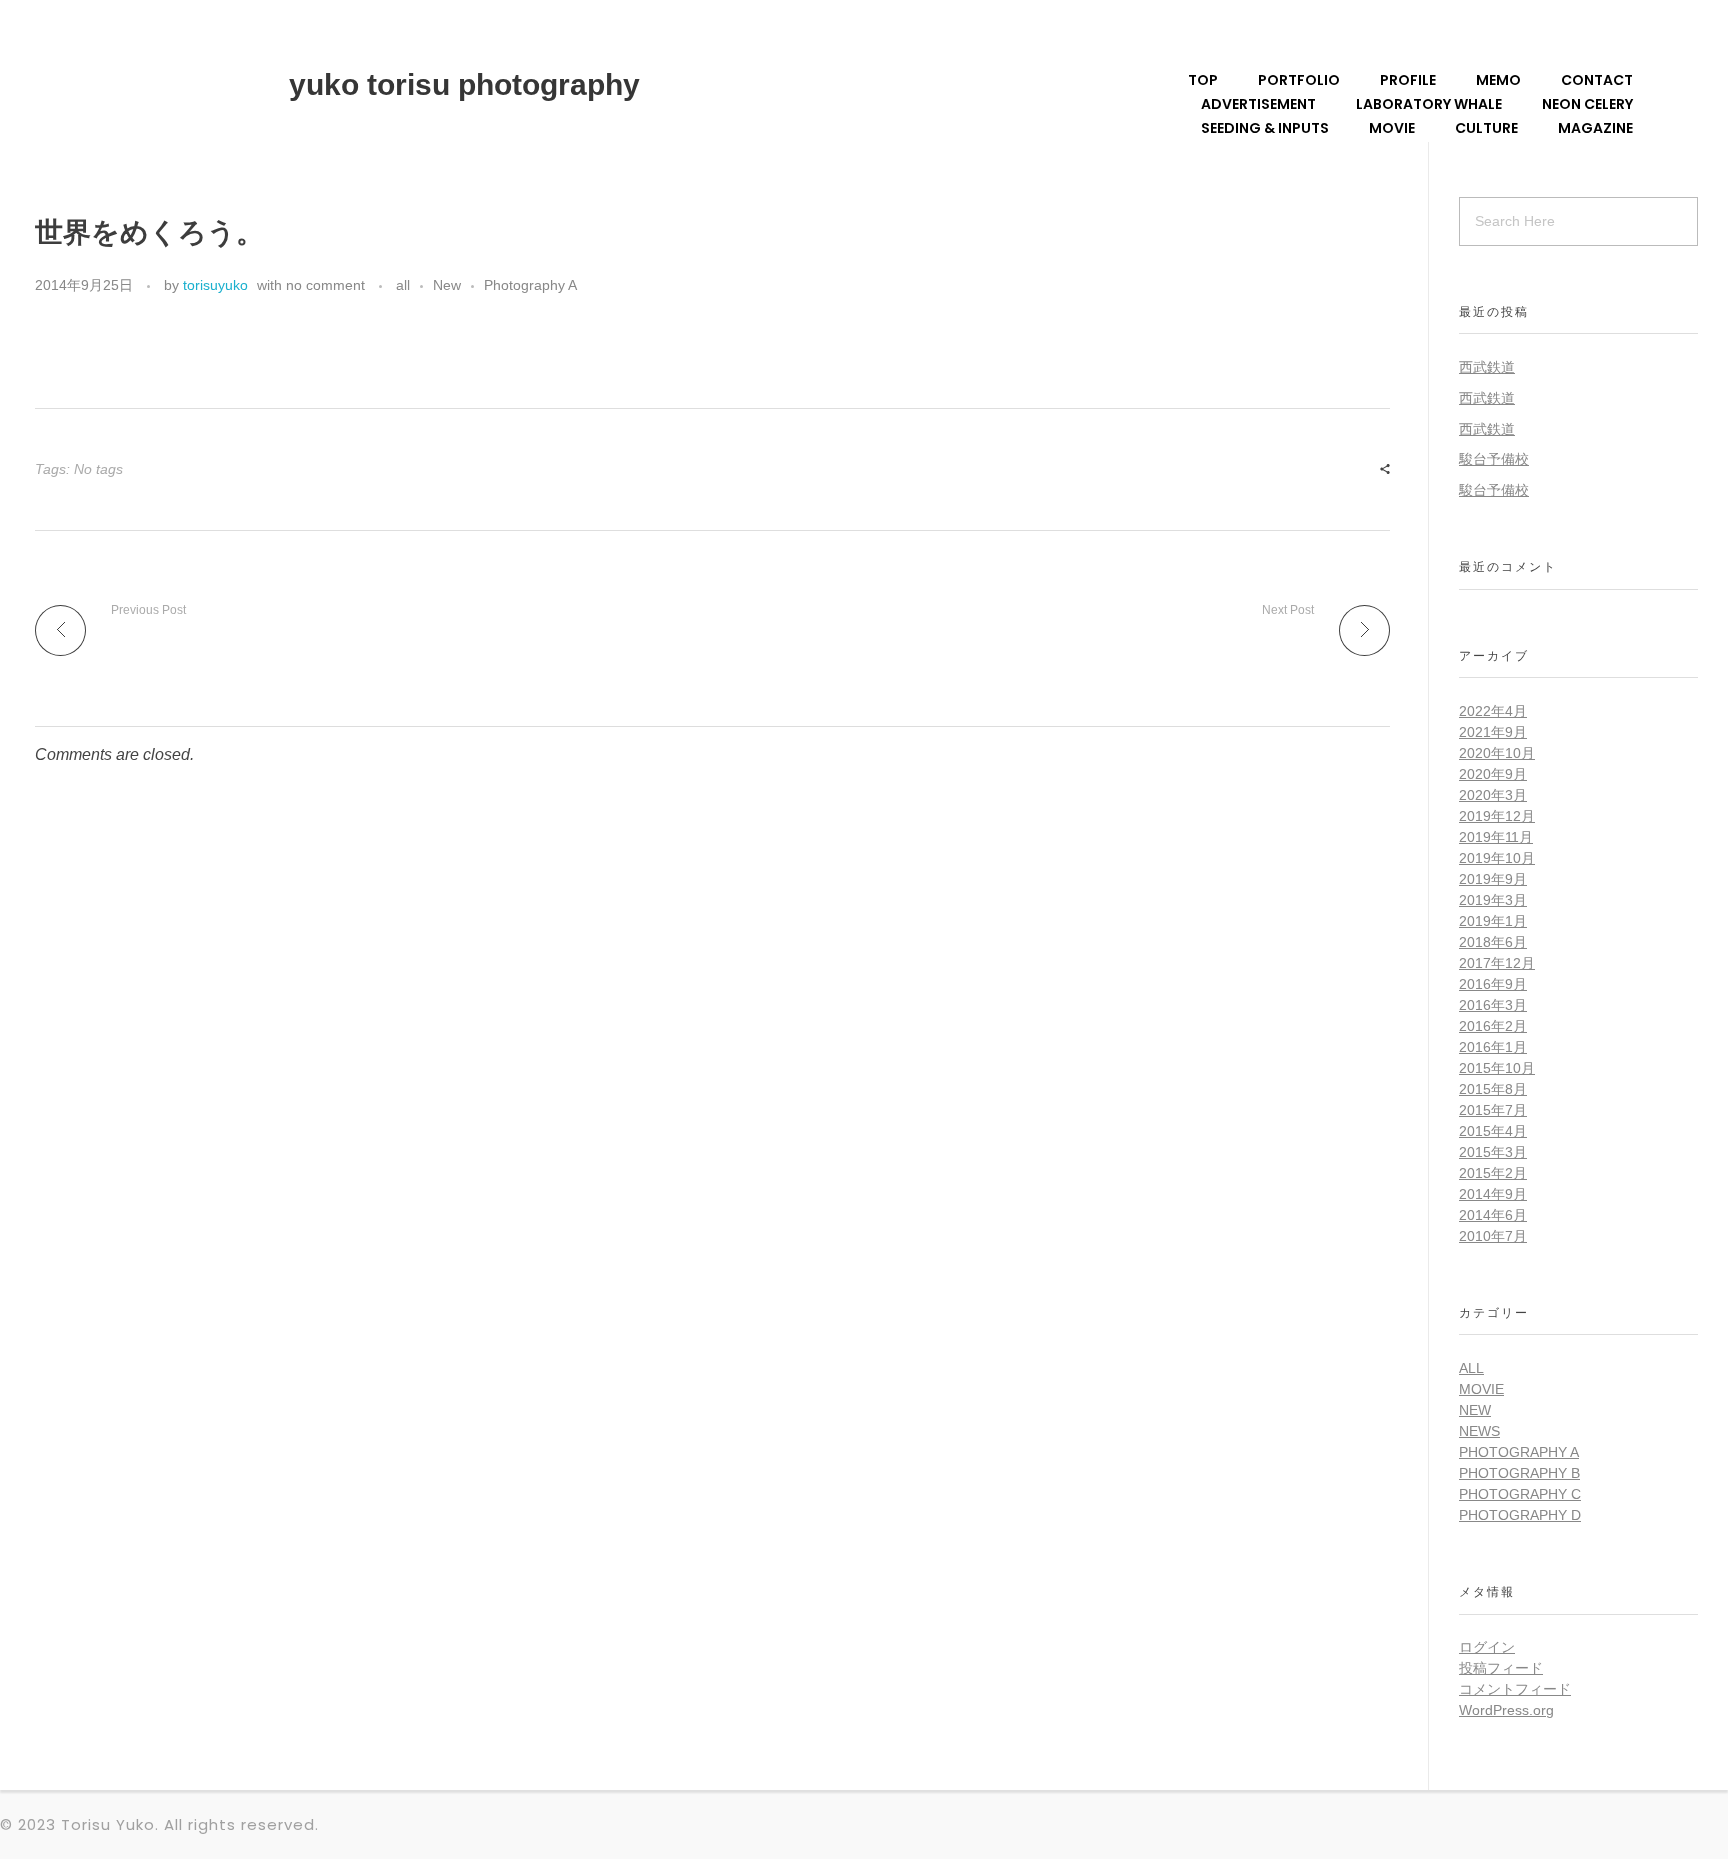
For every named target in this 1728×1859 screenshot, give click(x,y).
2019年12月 (1497, 816)
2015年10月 (1497, 1068)
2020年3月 (1493, 795)
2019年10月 (1497, 858)
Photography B (1519, 1473)
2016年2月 (1493, 1026)
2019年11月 (1496, 837)
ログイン (1487, 1647)
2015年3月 (1493, 1152)
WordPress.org (1506, 1710)
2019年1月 (1493, 921)
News (1479, 1431)
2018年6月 (1493, 942)
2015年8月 (1493, 1089)
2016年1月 (1493, 1047)
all (403, 285)
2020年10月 (1497, 753)
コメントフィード (1515, 1689)
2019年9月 (1493, 879)
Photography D (1520, 1515)
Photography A (530, 285)
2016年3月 (1493, 1005)
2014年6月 (1493, 1215)
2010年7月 (1493, 1236)
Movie (1481, 1389)
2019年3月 (1493, 900)
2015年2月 (1493, 1173)
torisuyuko (215, 285)
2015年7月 (1493, 1110)
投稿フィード (1501, 1668)
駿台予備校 (1494, 459)
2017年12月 (1497, 963)
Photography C (1520, 1494)
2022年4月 (1493, 711)
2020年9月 (1493, 774)
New (447, 285)
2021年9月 (1493, 732)
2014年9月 (1493, 1194)
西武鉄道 (1487, 367)
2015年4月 (1493, 1131)
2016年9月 (1493, 984)
